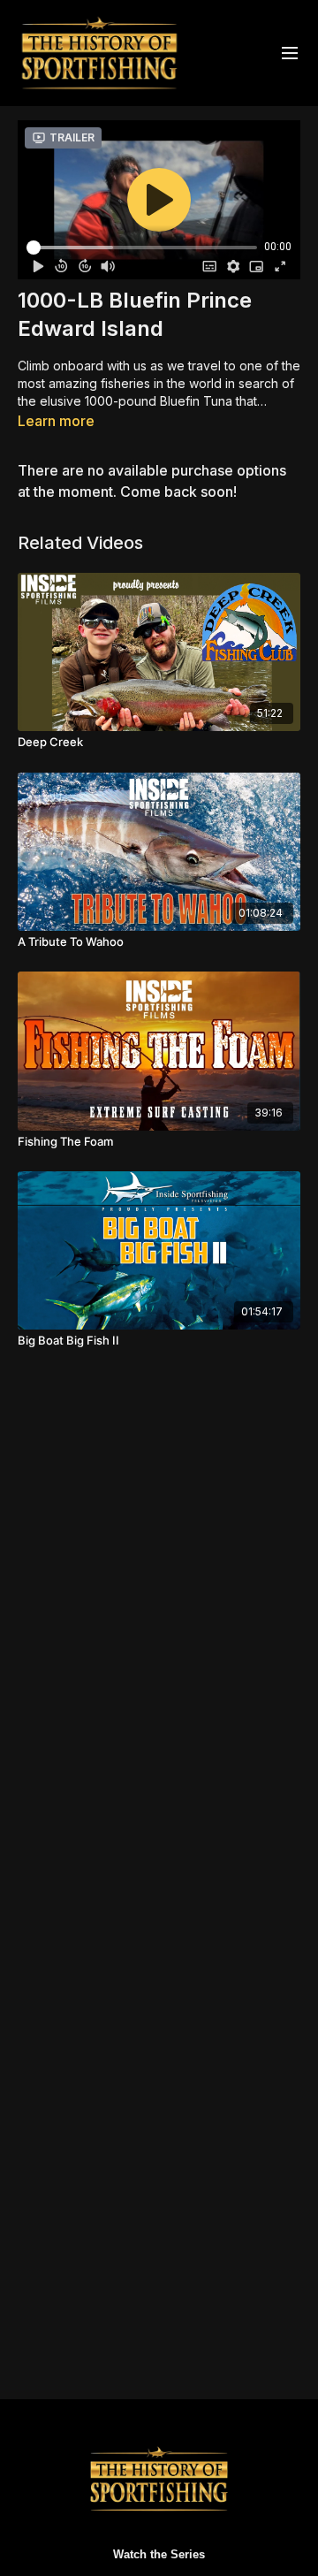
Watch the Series (159, 2554)
